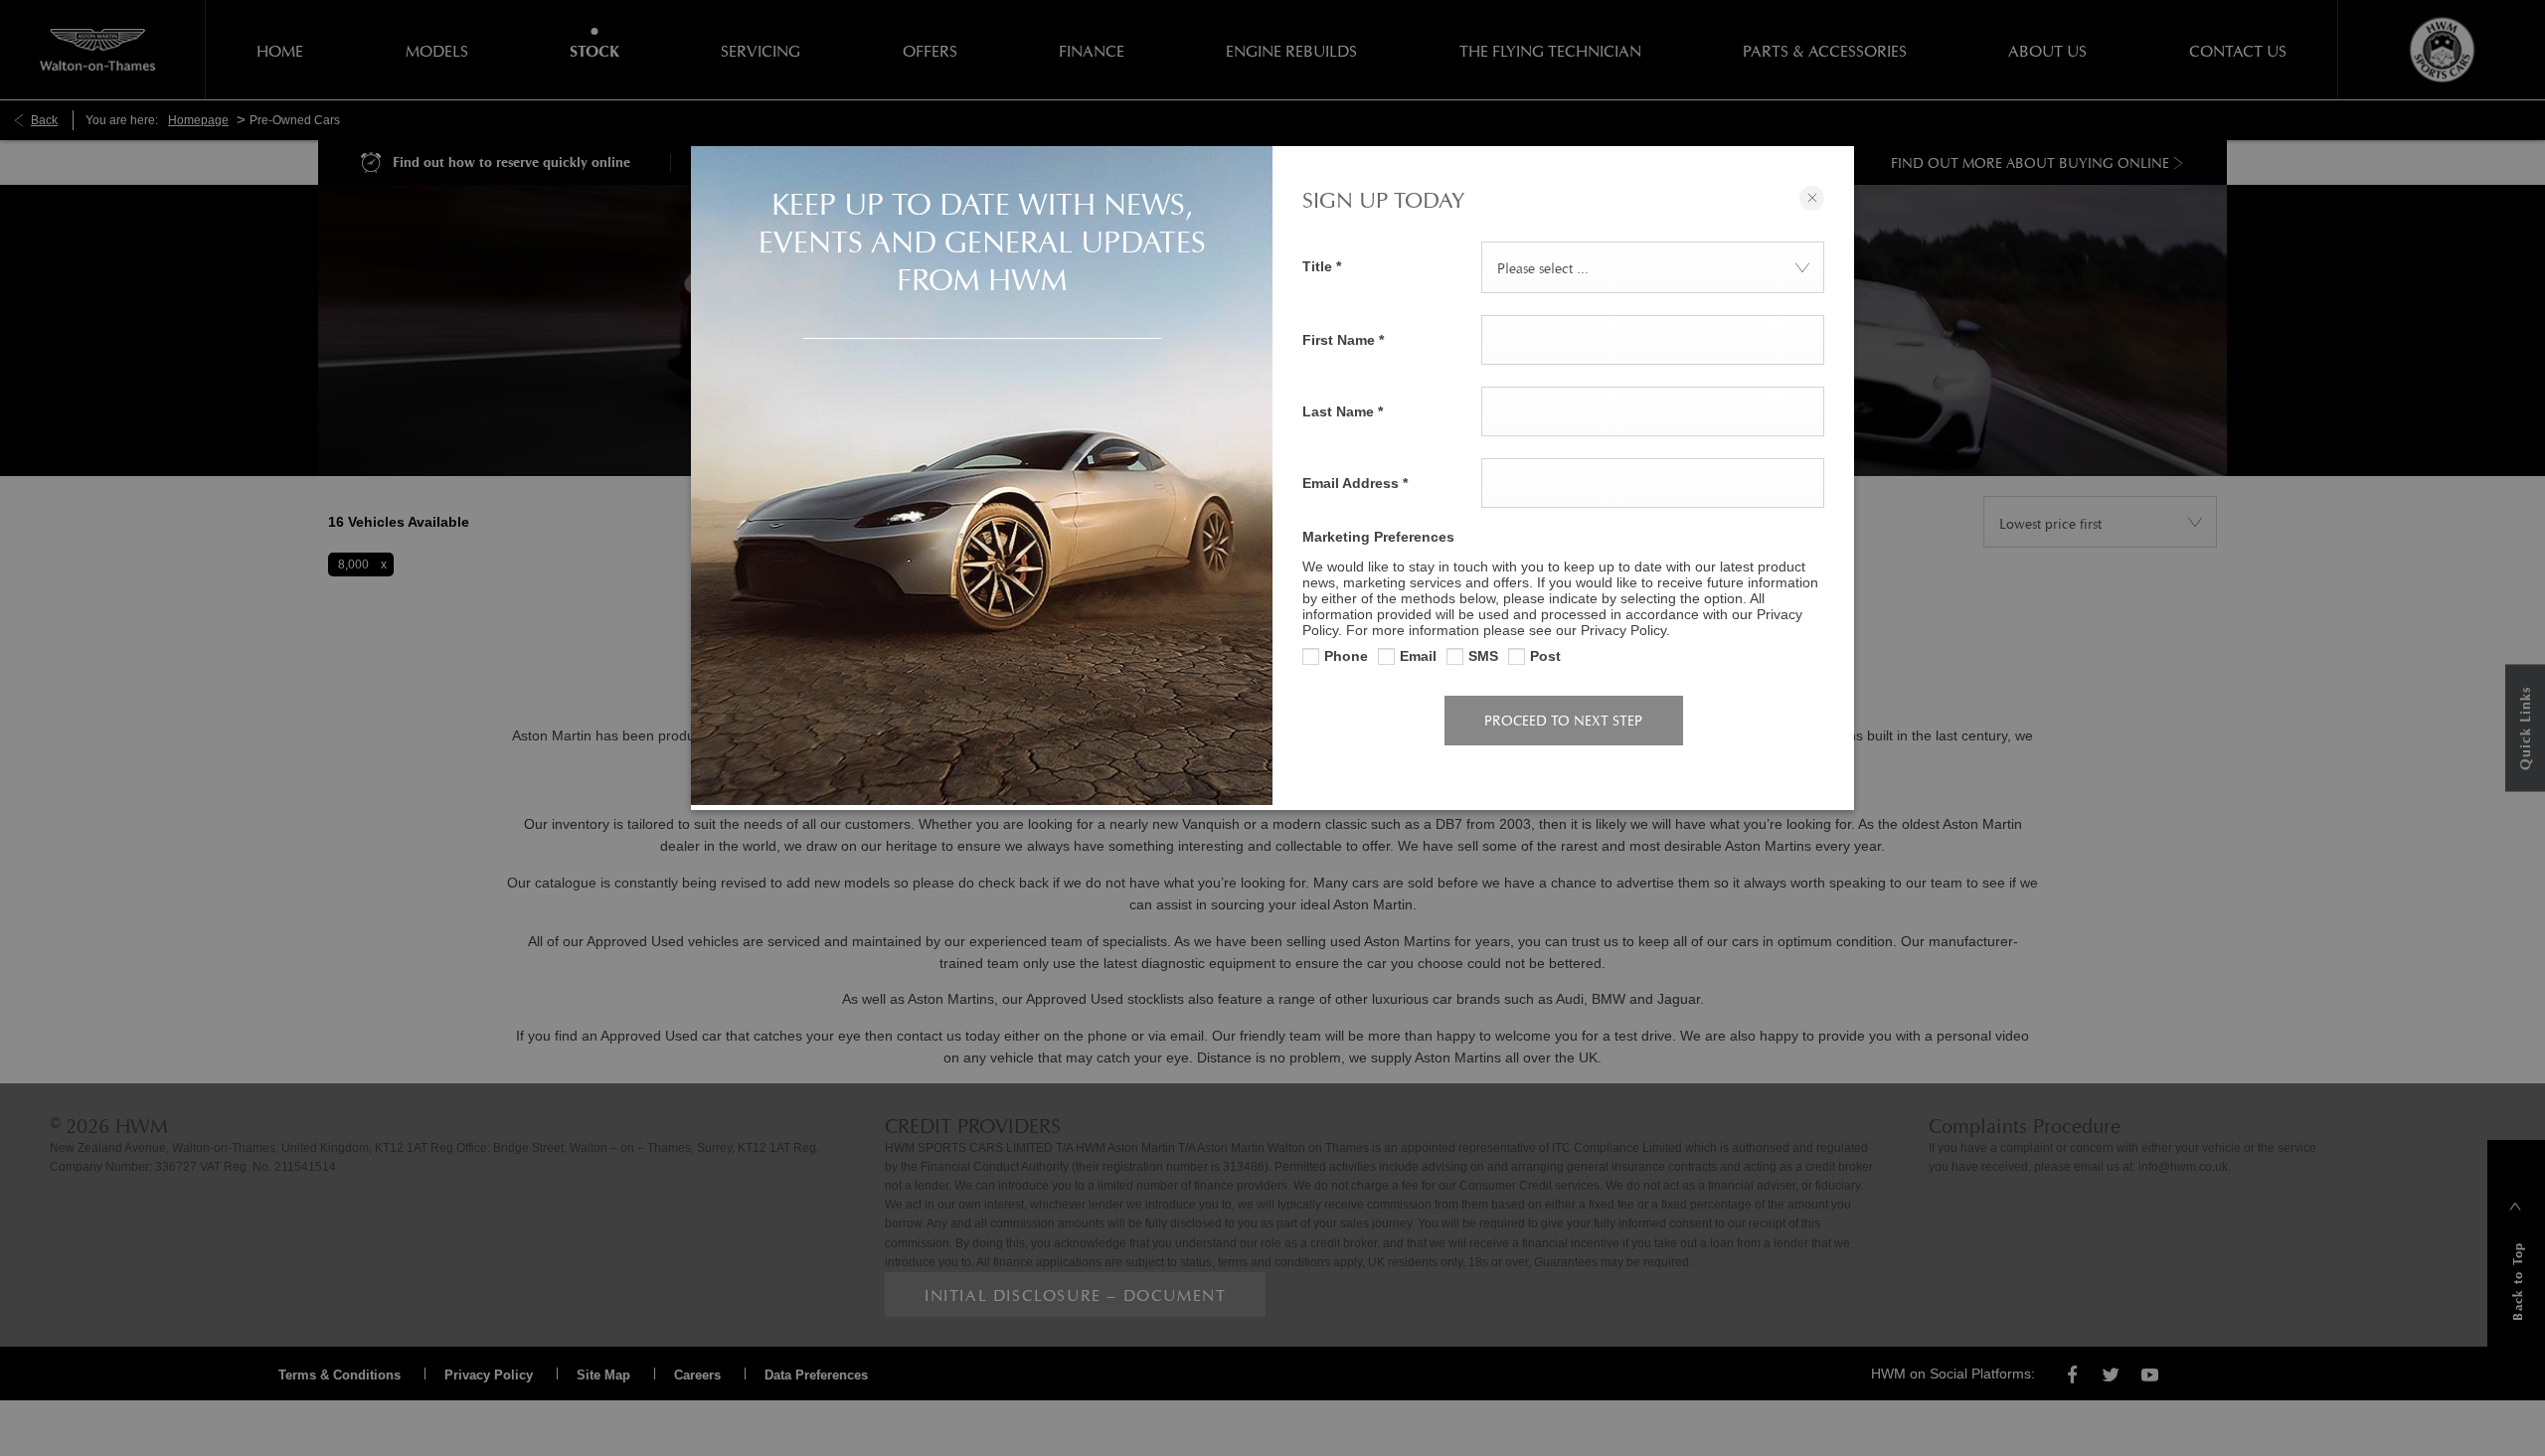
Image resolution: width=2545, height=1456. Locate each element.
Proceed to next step (1563, 721)
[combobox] (1653, 267)
